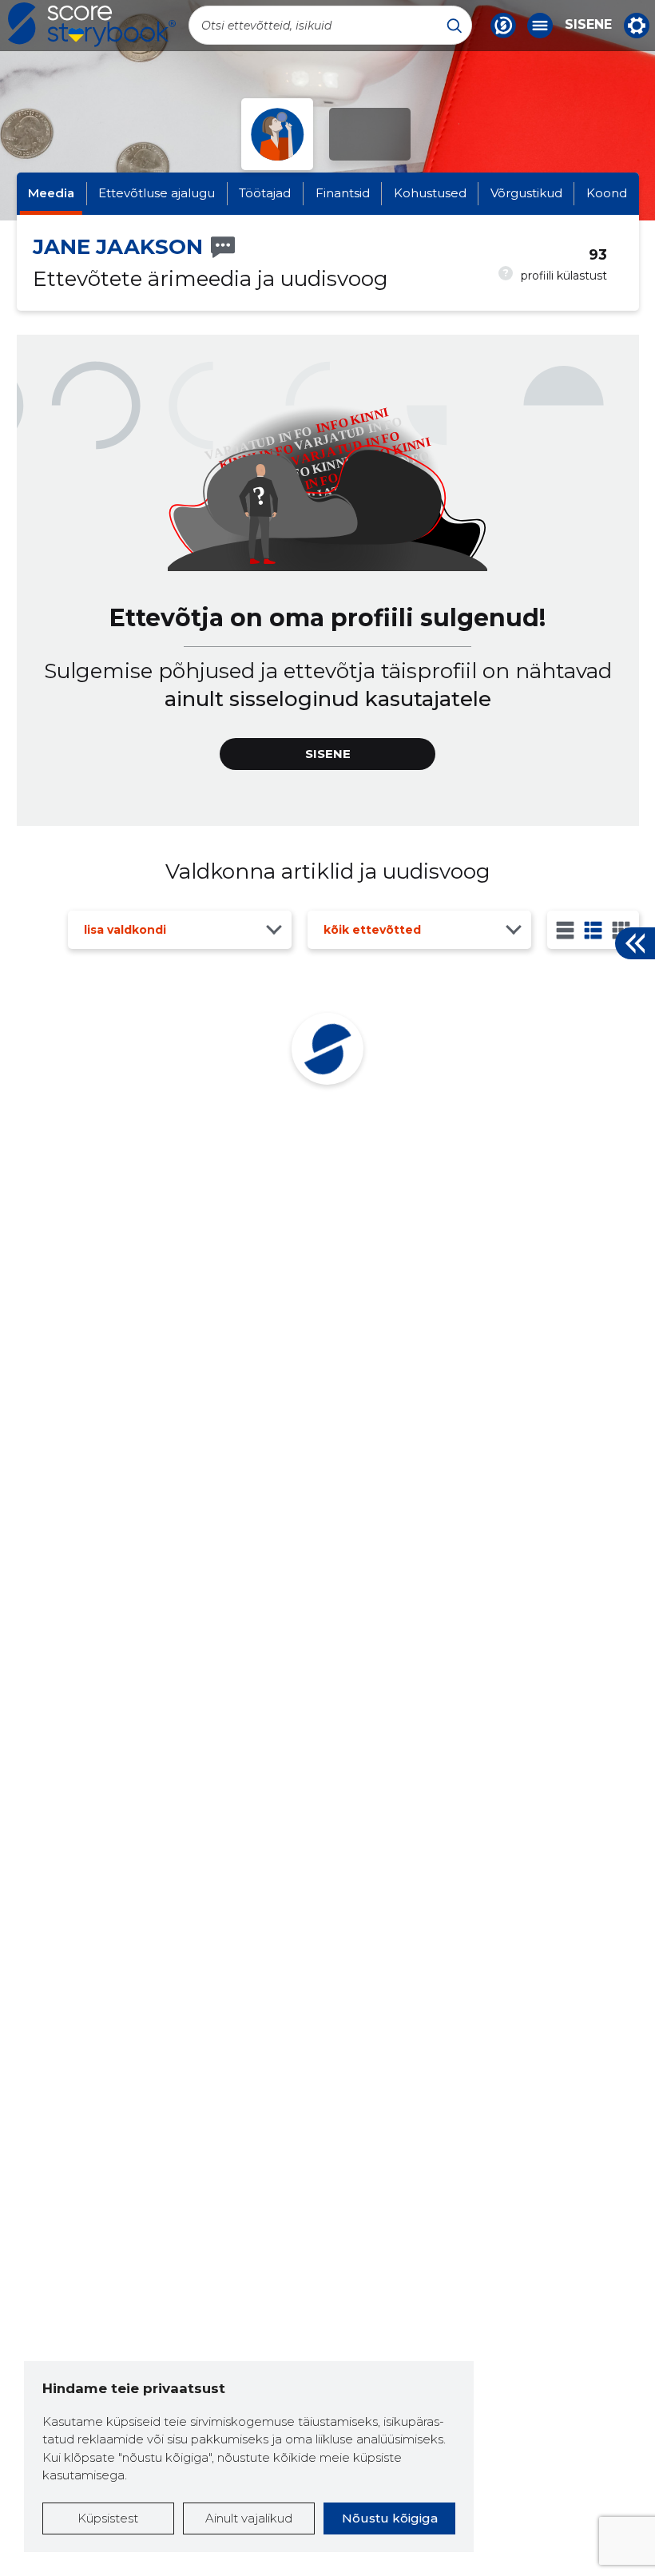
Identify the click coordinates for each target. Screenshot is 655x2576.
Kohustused (430, 193)
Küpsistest (108, 2518)
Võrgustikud (526, 193)
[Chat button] (503, 26)
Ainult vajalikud (249, 2518)
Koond (607, 193)
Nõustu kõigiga (390, 2518)
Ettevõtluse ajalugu (157, 193)
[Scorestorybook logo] (92, 25)
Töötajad (265, 193)
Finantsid (343, 193)
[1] (565, 930)
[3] (593, 930)
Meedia (51, 193)
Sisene (588, 25)
